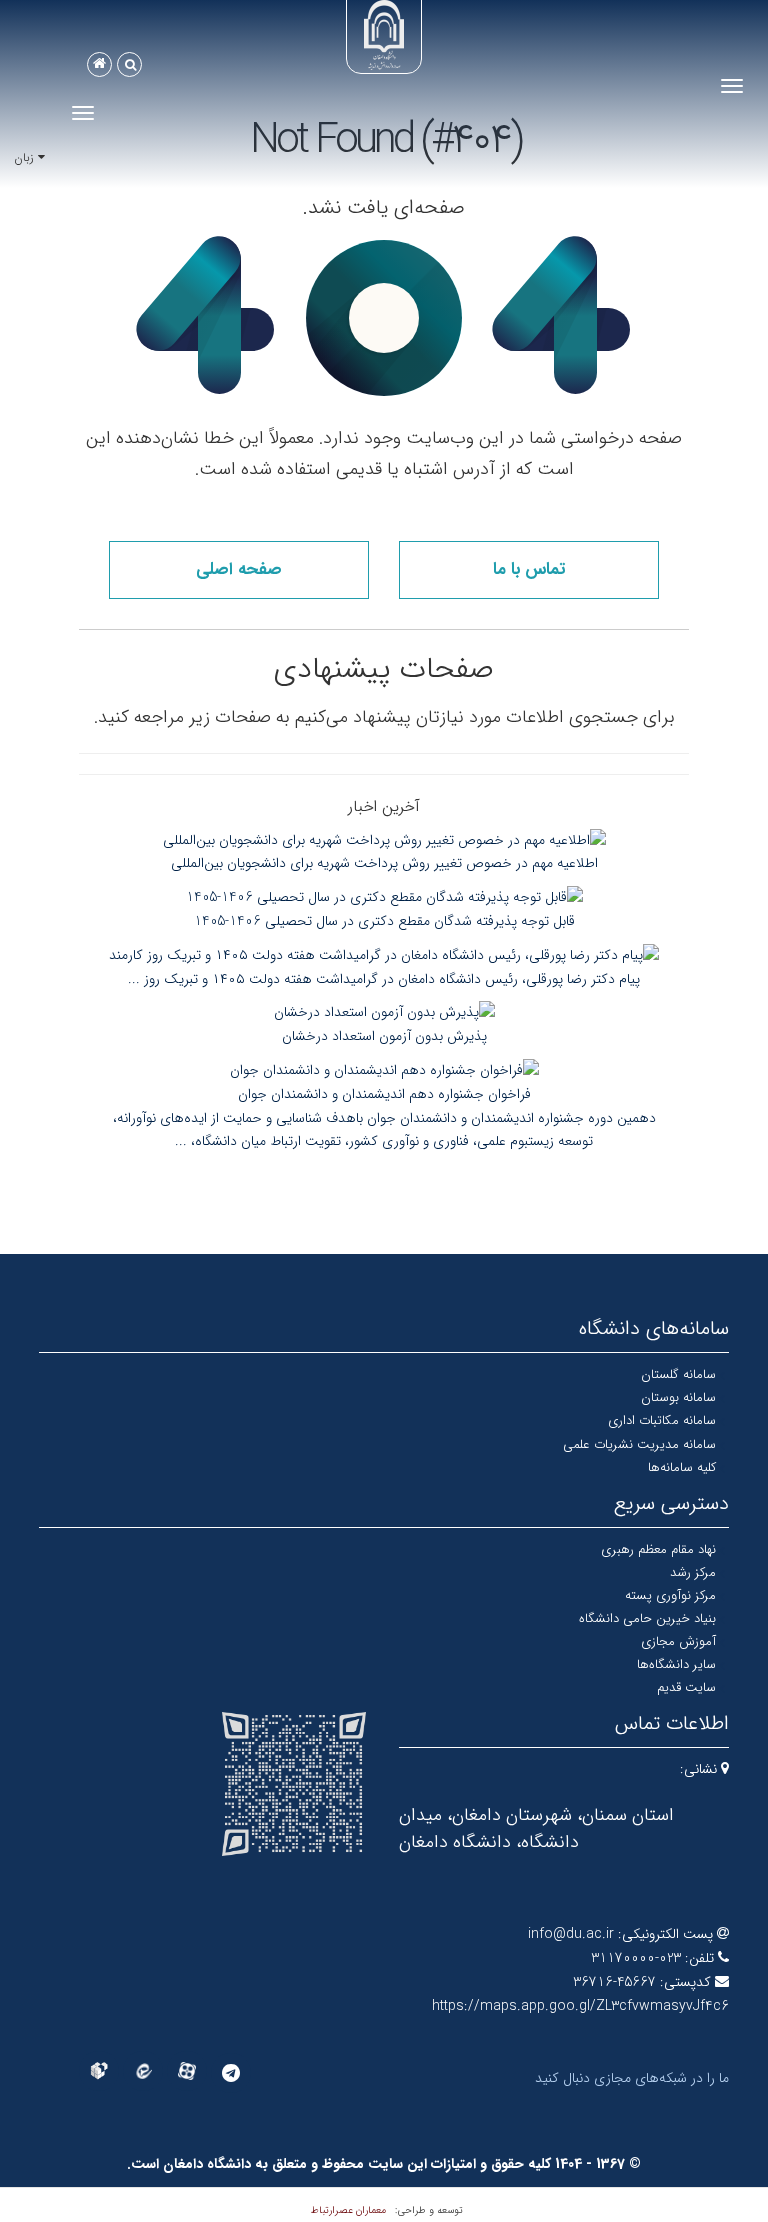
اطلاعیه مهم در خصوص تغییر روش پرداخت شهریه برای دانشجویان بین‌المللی (384, 863)
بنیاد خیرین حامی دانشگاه (647, 1618)
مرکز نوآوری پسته (670, 1595)
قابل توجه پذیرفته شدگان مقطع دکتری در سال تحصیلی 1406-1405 (384, 921)
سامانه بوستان (678, 1397)
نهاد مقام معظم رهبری (658, 1549)
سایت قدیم (686, 1687)
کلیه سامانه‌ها (682, 1467)
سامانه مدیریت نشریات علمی (639, 1444)
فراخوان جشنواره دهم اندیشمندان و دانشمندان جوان (384, 1094)
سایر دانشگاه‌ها (676, 1664)
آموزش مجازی (678, 1641)
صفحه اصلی (239, 569)
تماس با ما (529, 569)
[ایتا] (143, 2071)
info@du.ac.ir (571, 1934)
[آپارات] (187, 2071)
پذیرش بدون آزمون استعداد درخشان (384, 1036)
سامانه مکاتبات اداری (662, 1420)
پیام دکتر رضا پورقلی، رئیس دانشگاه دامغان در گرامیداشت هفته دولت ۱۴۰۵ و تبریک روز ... (384, 979)
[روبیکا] (99, 2071)
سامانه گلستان (678, 1374)
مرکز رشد (693, 1572)
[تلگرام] (231, 2073)
